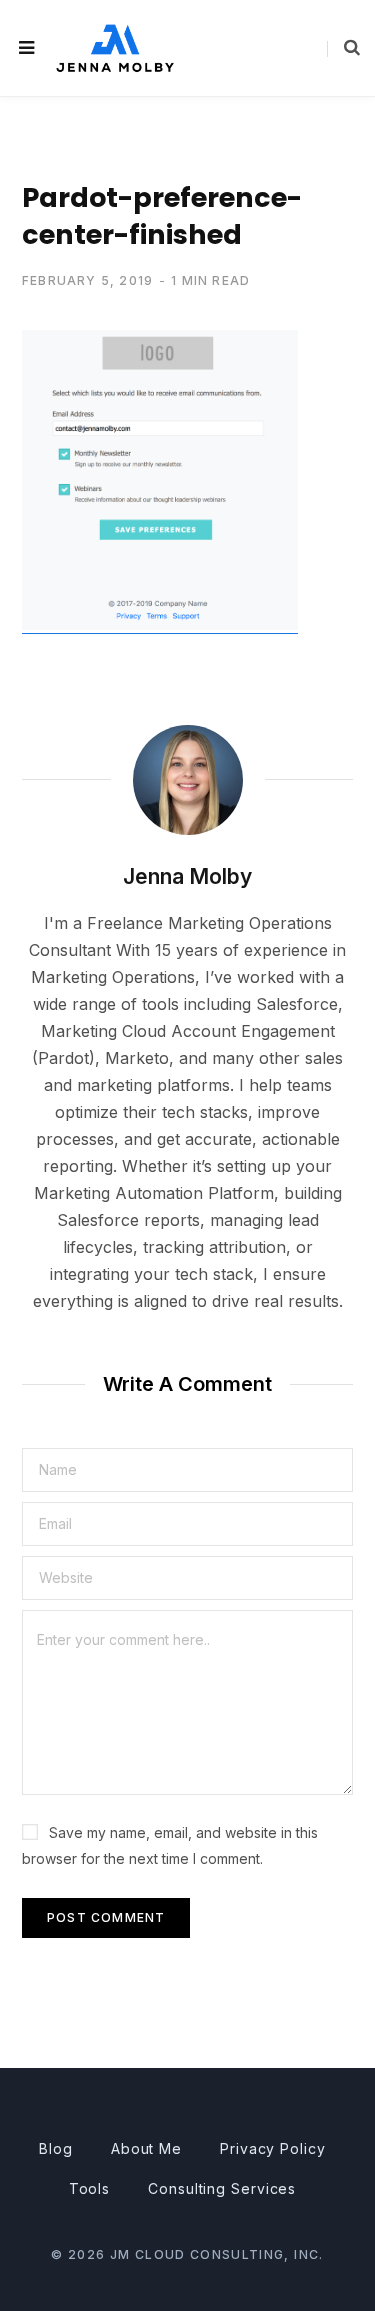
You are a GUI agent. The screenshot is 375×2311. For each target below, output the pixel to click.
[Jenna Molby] (115, 47)
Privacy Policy (273, 2148)
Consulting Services (222, 2188)
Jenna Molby (187, 876)
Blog (56, 2148)
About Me (146, 2148)
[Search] (343, 48)
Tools (90, 2188)
